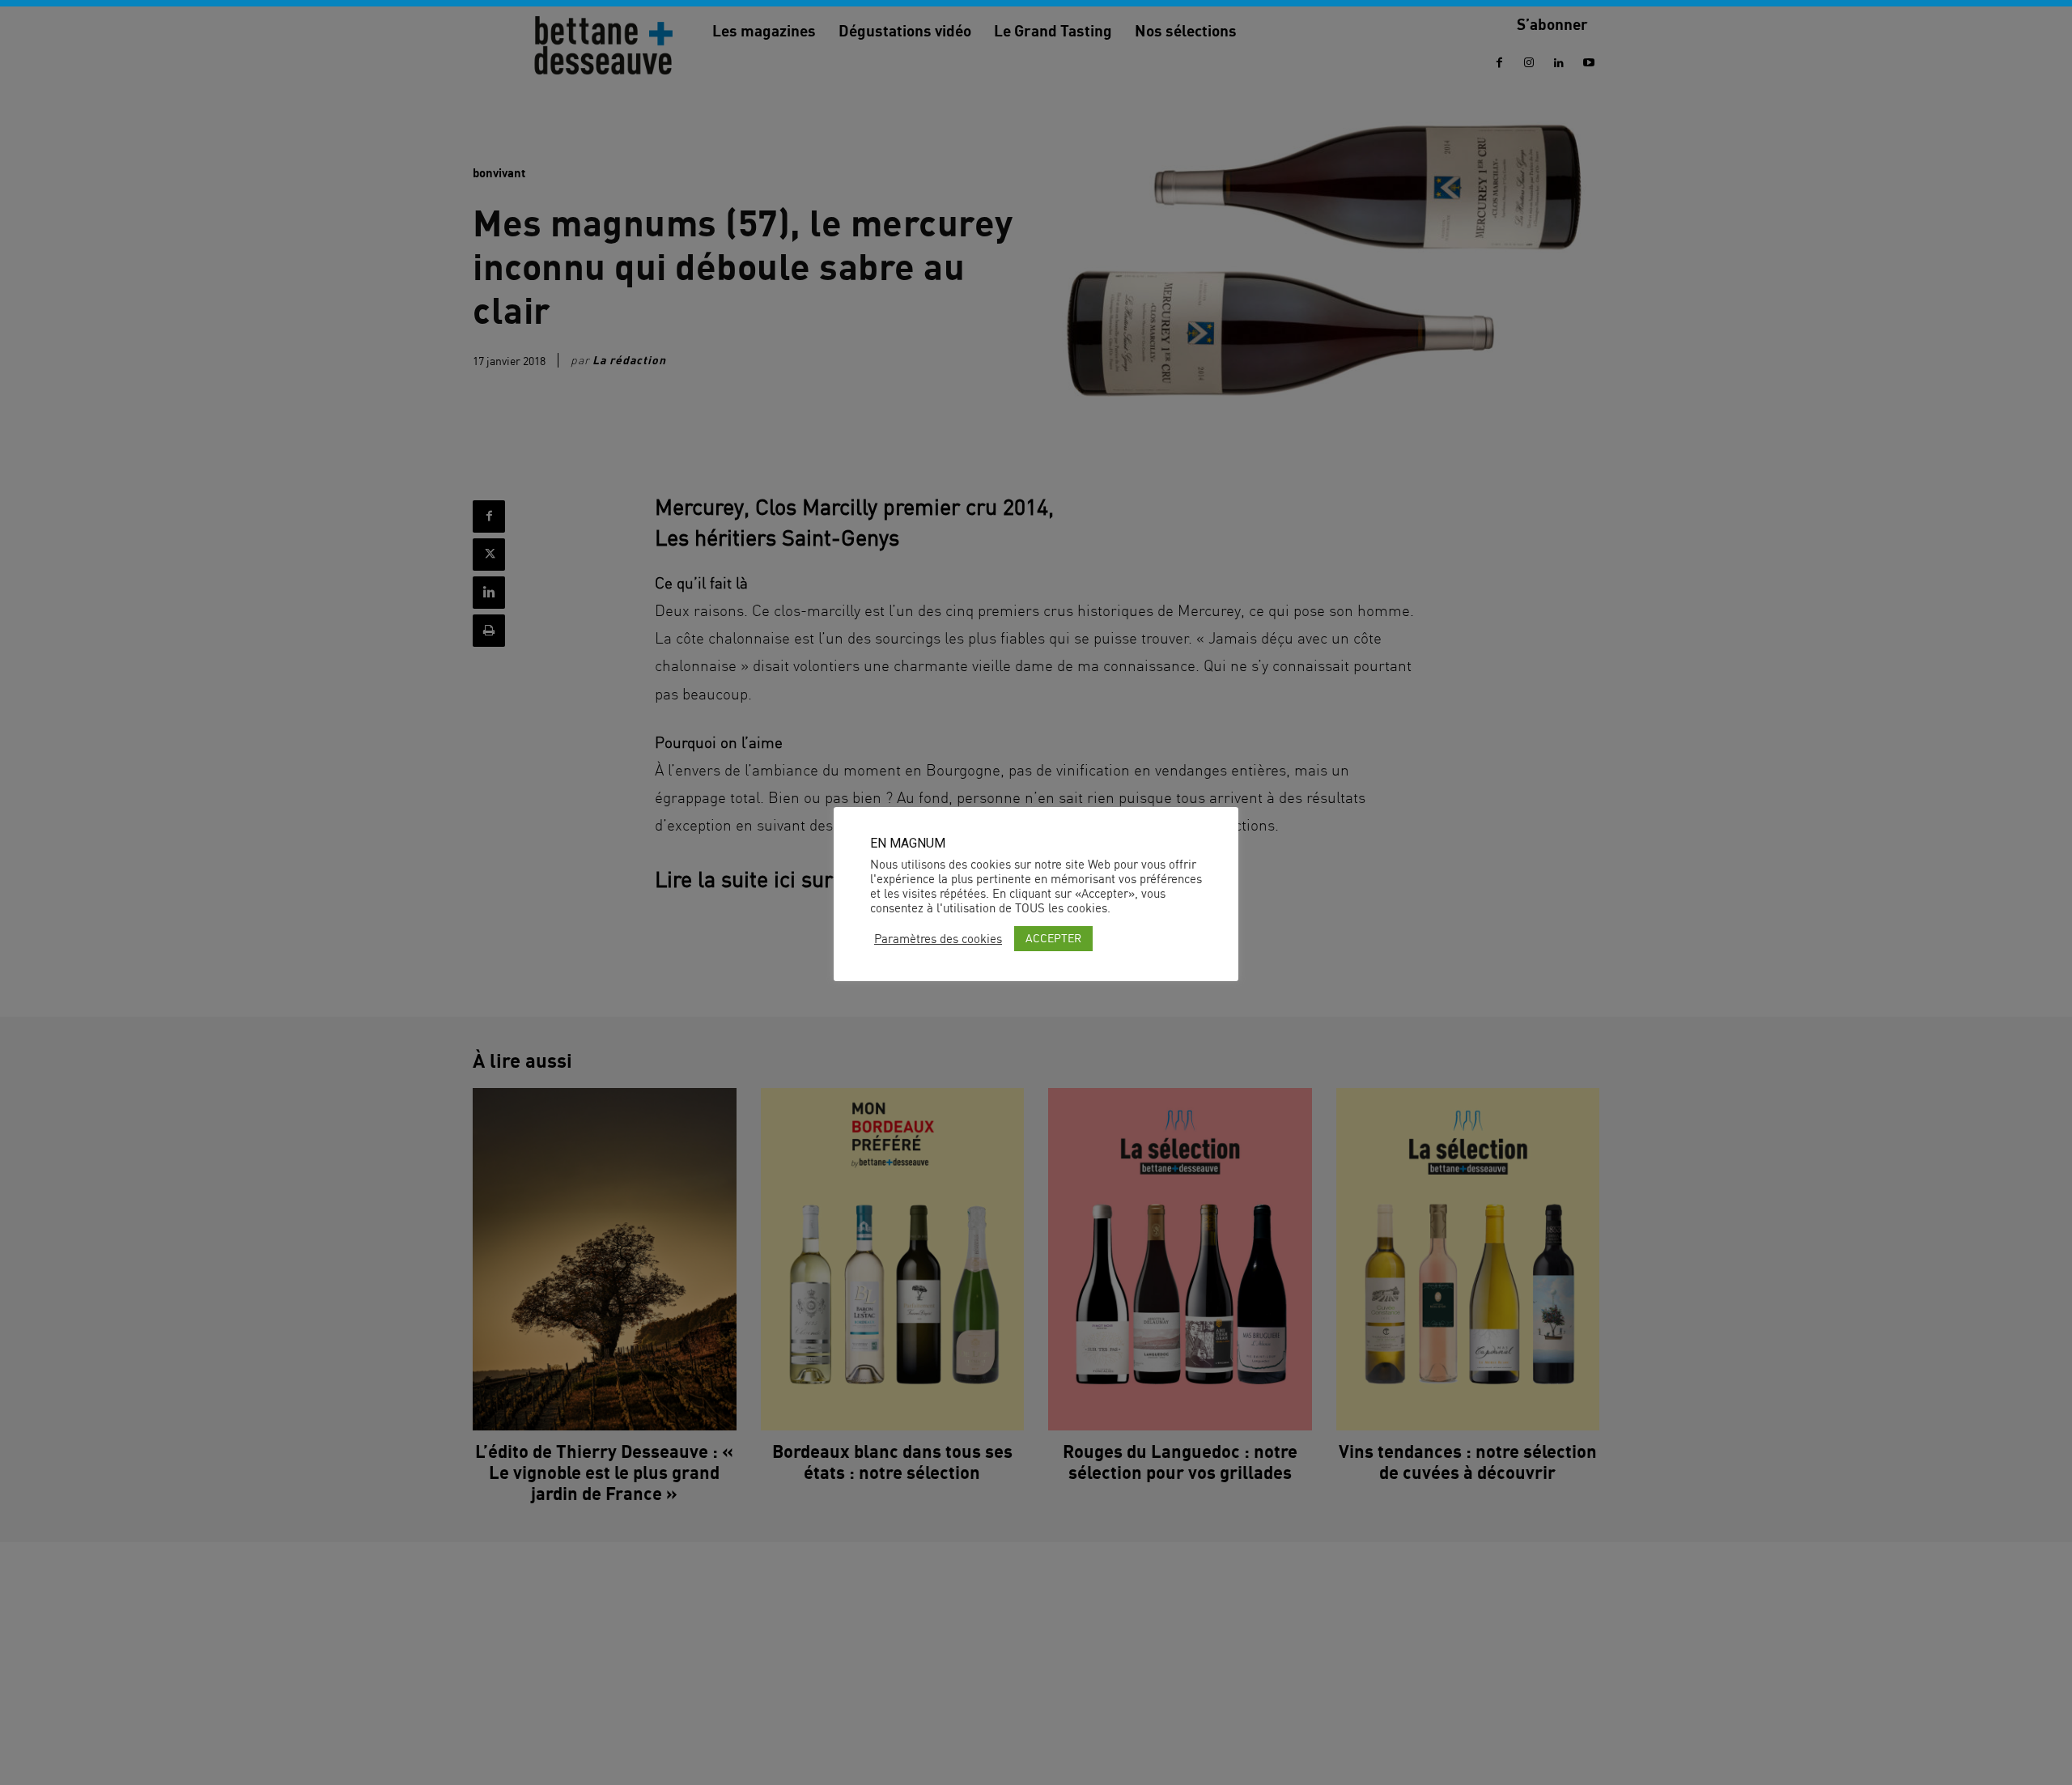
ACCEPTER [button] (1053, 938)
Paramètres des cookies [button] (938, 939)
